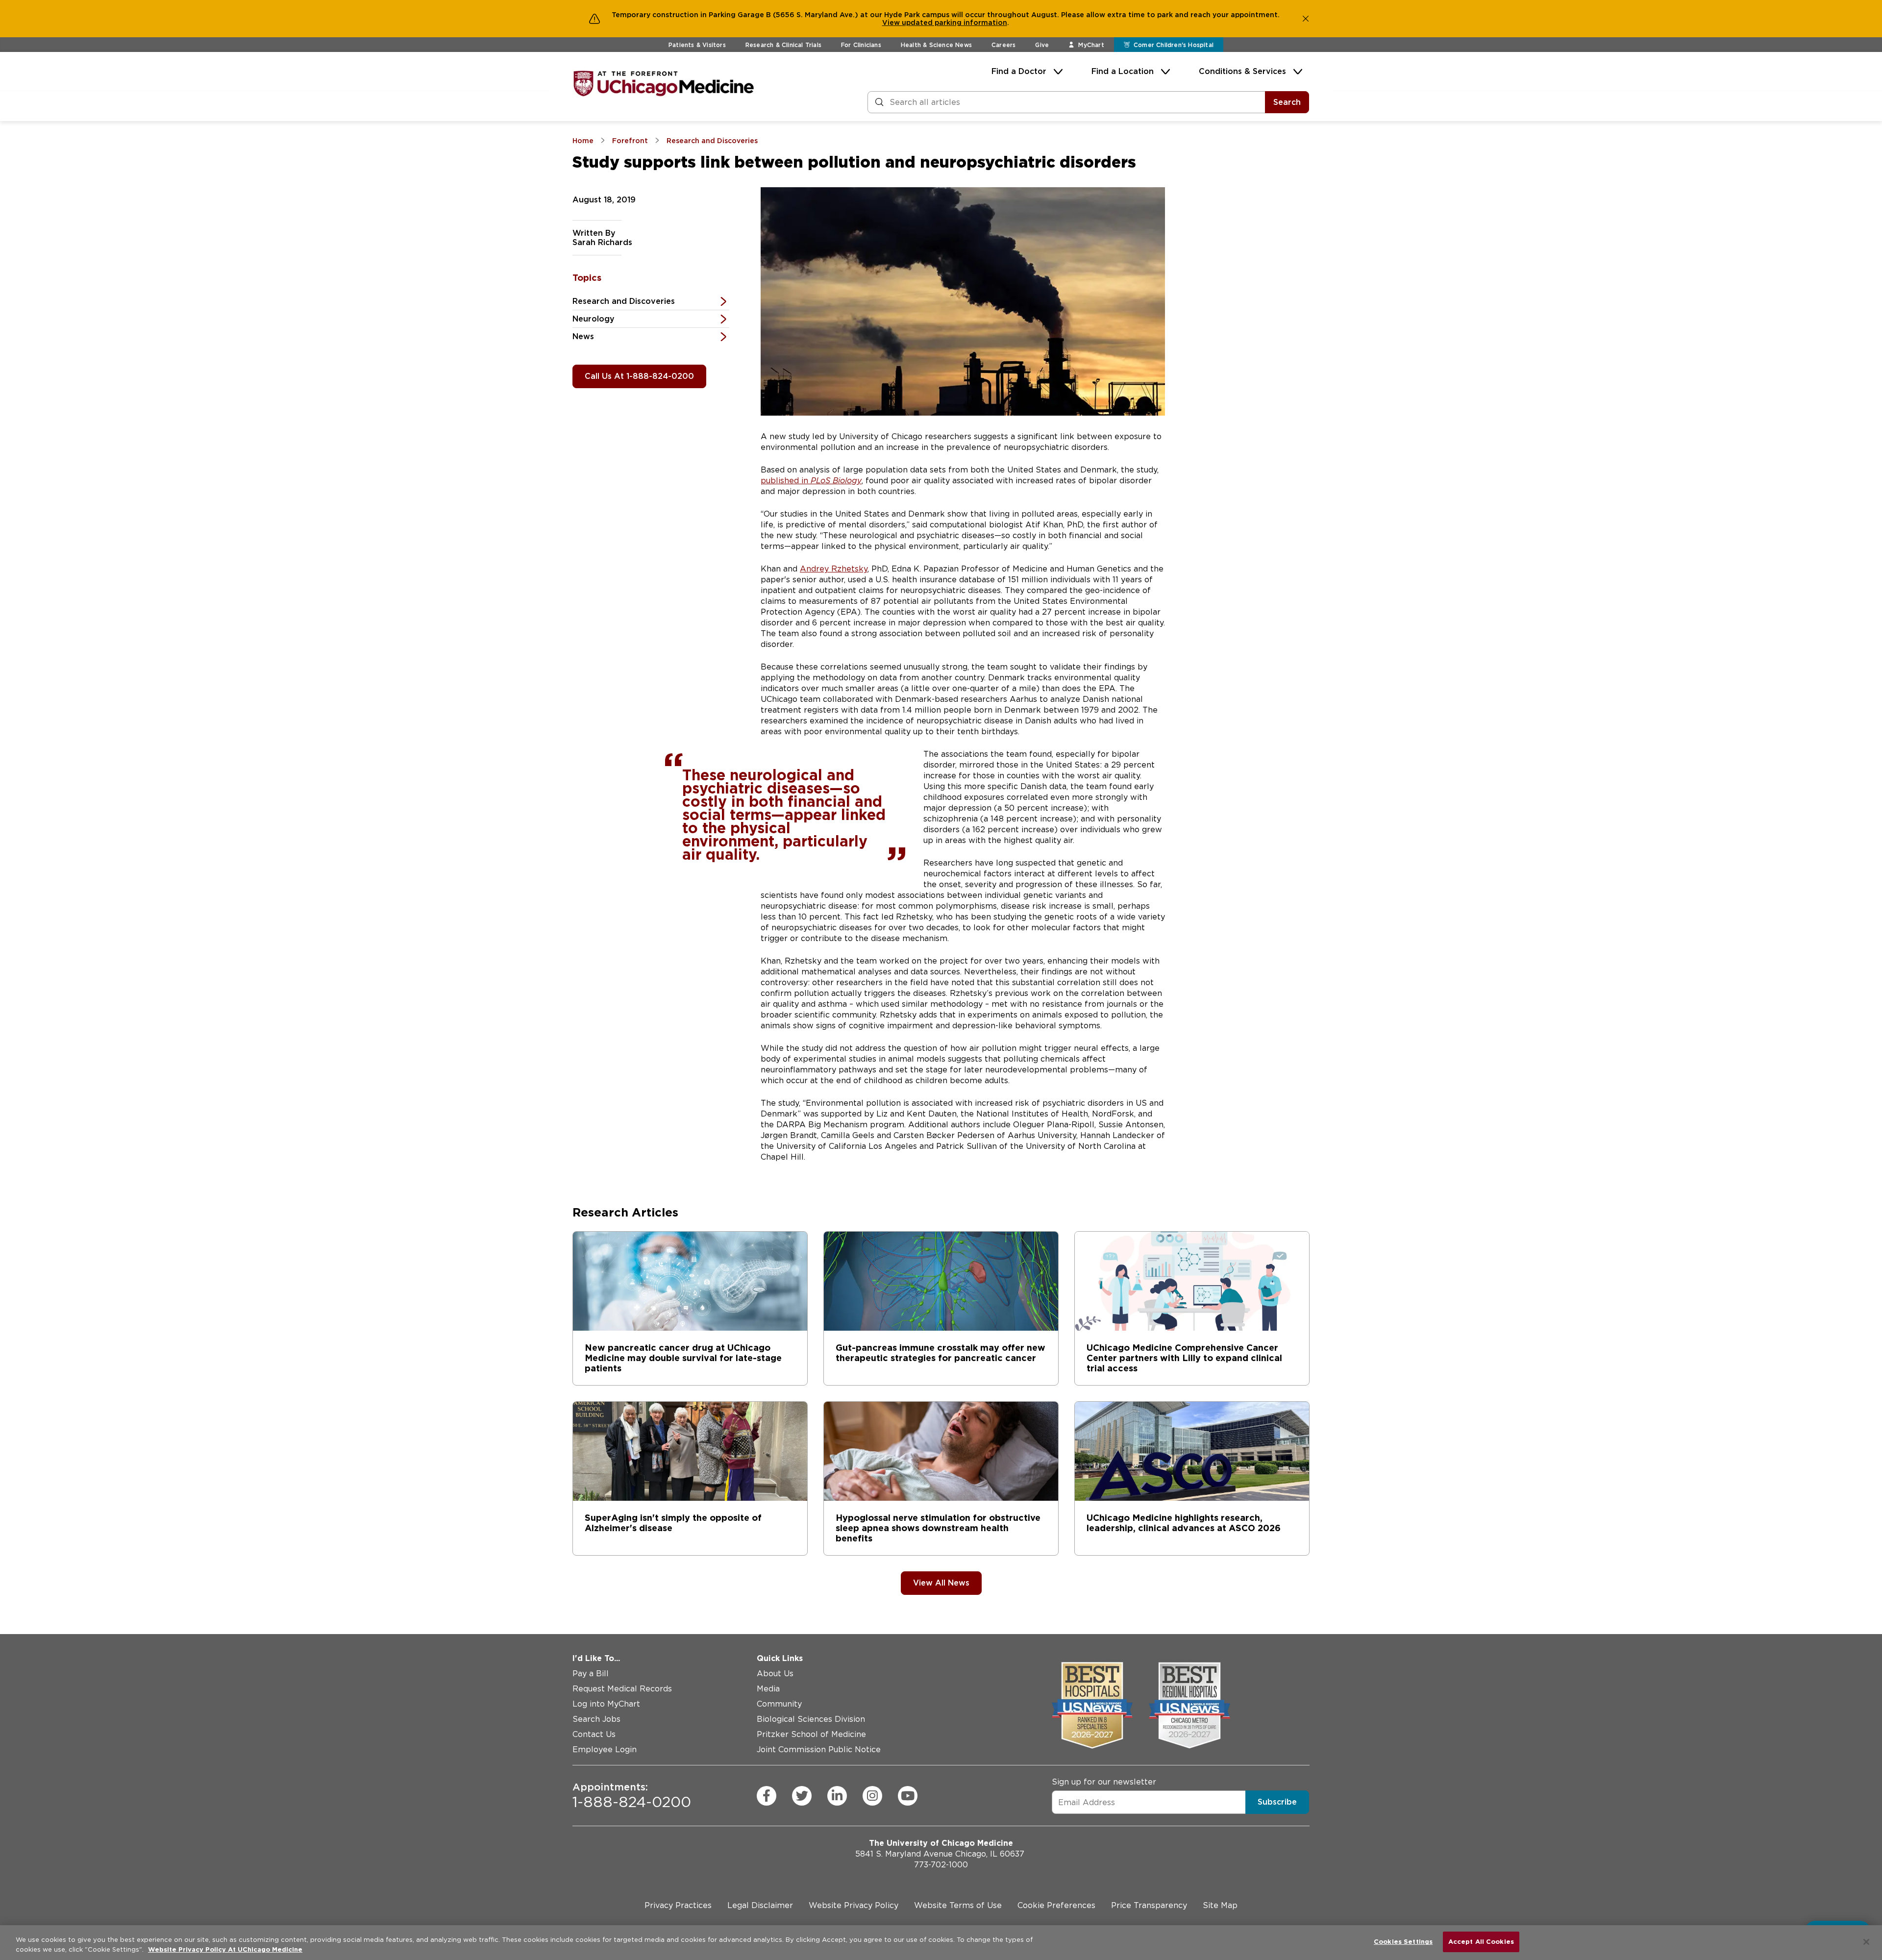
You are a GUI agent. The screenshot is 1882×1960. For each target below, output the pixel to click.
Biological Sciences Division (811, 1719)
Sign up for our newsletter (1104, 1782)
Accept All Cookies (1481, 1942)
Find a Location (1123, 71)
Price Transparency (1149, 1905)
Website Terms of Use (958, 1905)
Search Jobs (596, 1719)
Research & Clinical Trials (783, 45)
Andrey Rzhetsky (834, 569)
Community (779, 1704)
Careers (1003, 45)
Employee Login (605, 1749)
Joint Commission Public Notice (819, 1749)
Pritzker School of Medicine (811, 1734)
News (583, 336)
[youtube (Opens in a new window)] (908, 1796)
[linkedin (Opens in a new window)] (837, 1796)
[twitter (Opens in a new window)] (802, 1796)
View (892, 23)
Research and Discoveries (624, 301)
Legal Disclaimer (760, 1905)
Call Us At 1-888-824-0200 (639, 376)
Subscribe (1277, 1802)
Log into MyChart (606, 1704)
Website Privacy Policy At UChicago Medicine (225, 1949)
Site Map (1220, 1905)
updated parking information (954, 23)
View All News (941, 1583)
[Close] (1866, 1942)
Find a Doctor (1019, 71)
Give (1042, 45)
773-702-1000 (941, 1865)
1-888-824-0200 (632, 1796)
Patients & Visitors (697, 45)
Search (1287, 102)
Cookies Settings (1403, 1942)
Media (768, 1689)
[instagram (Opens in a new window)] (872, 1796)
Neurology (594, 319)
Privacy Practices (678, 1905)
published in (811, 481)
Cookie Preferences (1056, 1905)
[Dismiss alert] (1306, 19)
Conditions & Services (1242, 71)
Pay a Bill (591, 1674)
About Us (775, 1674)
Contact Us (594, 1734)
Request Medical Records (622, 1689)
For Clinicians (861, 45)
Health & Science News (936, 45)
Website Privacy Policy (854, 1905)
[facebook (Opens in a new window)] (767, 1796)
